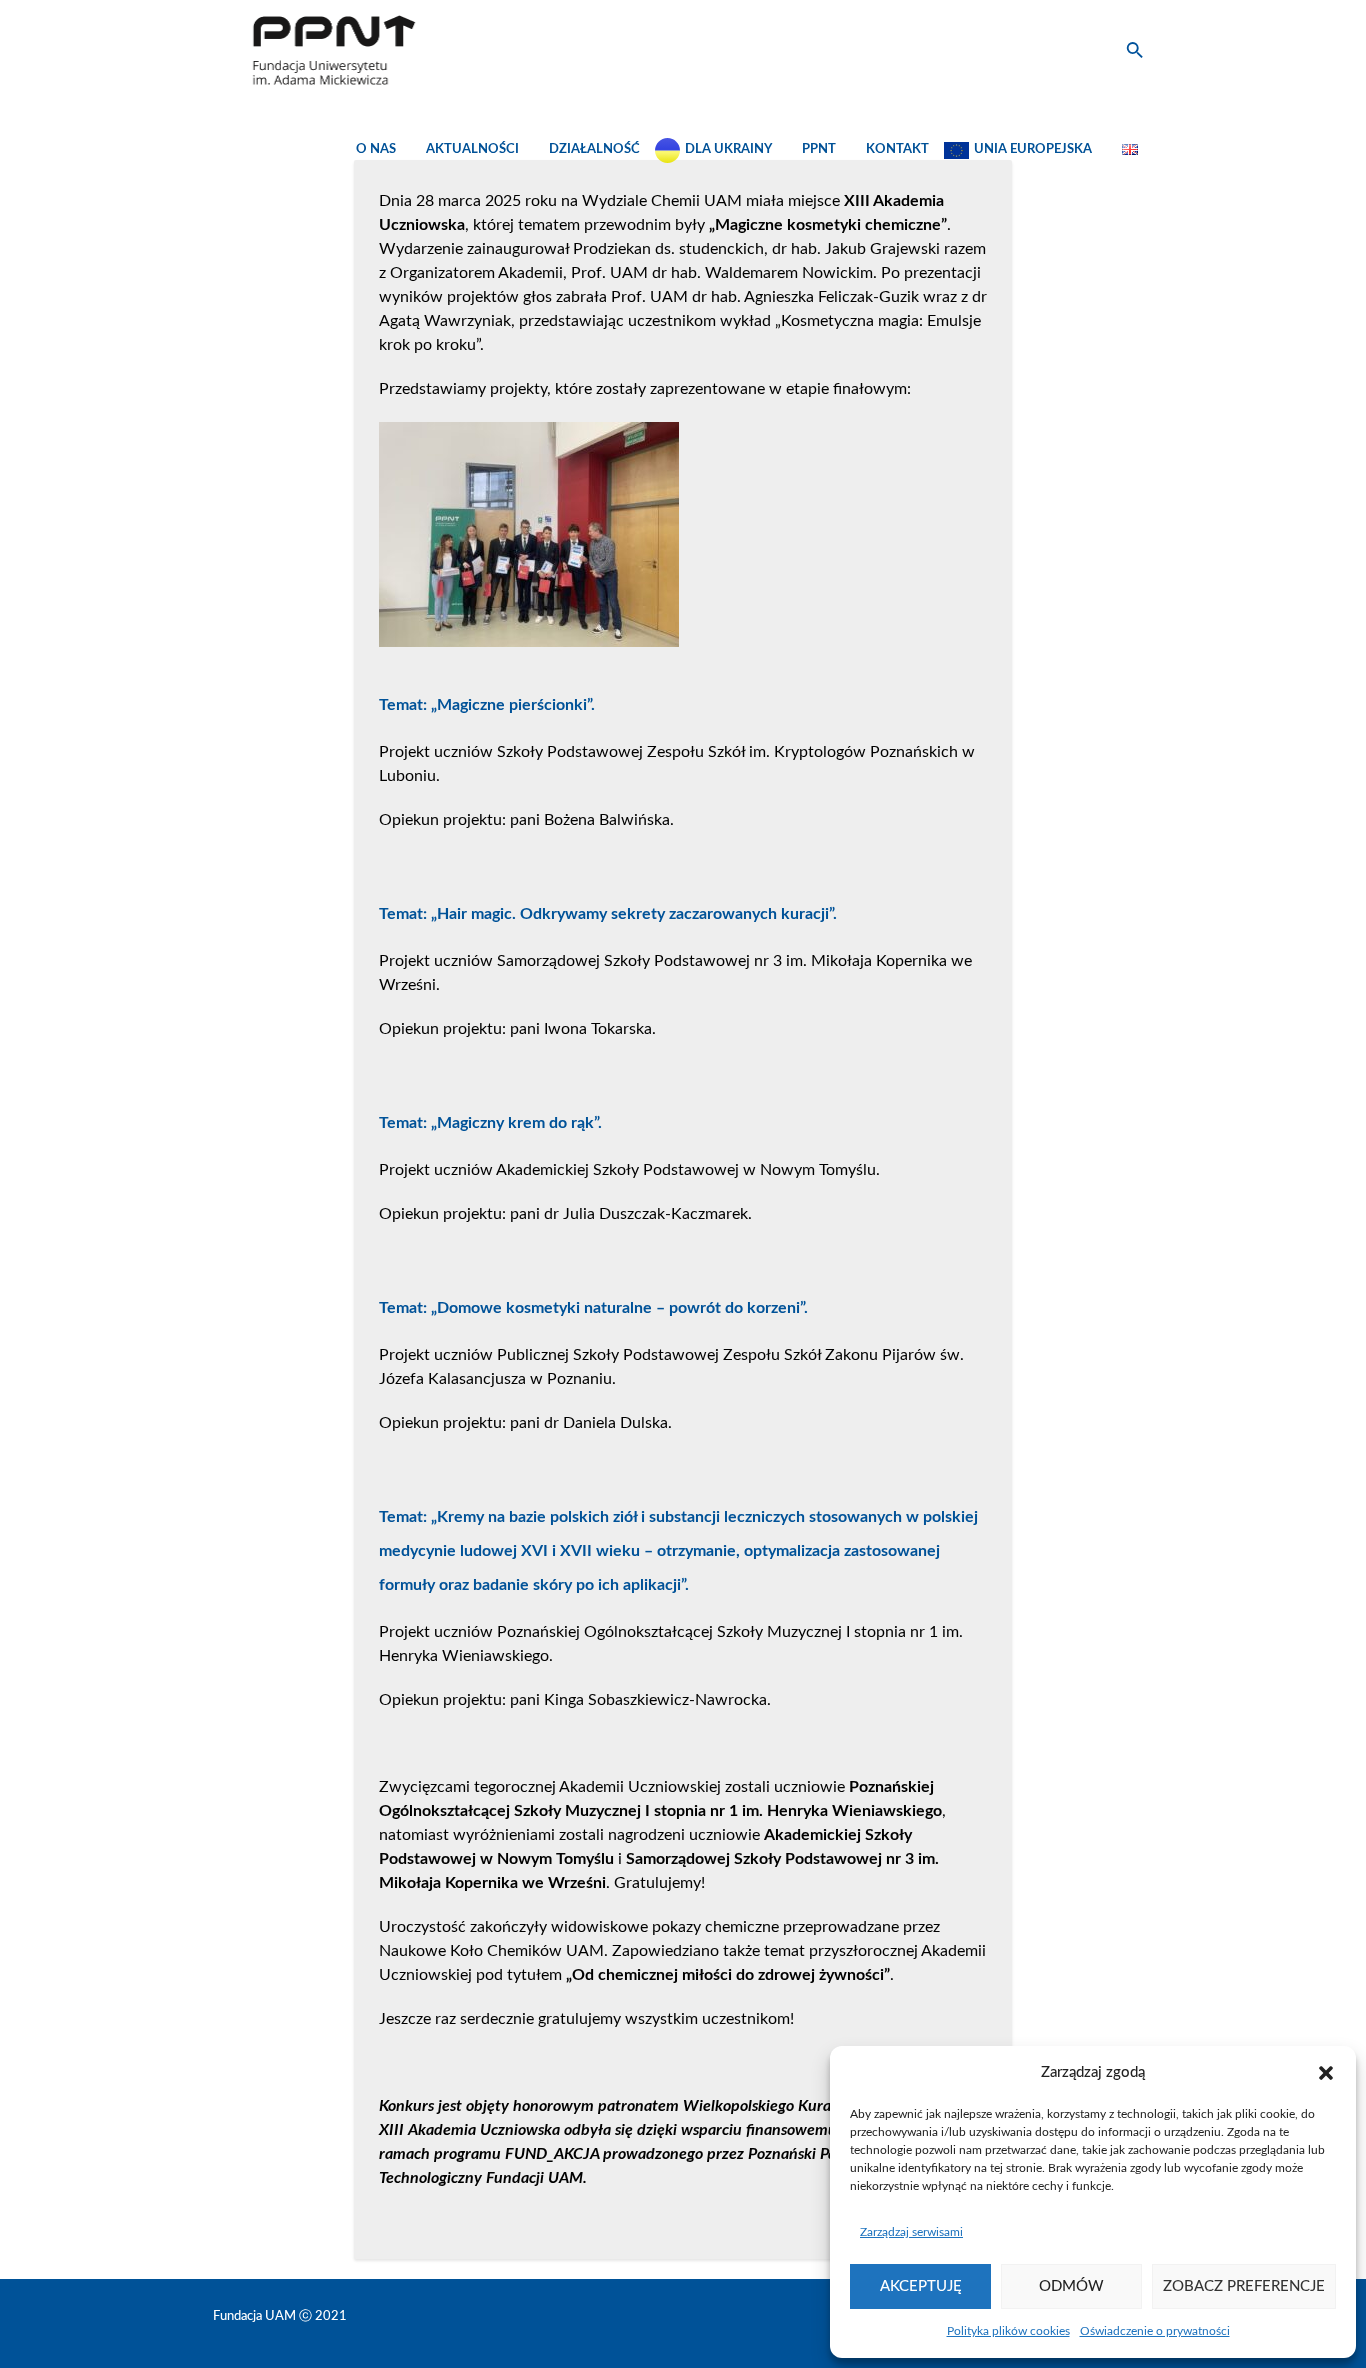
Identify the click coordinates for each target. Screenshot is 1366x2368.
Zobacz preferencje (1244, 2286)
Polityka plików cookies (1008, 2331)
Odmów (1071, 2286)
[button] (1326, 2073)
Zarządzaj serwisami (911, 2232)
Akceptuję (921, 2286)
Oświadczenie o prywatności (1155, 2331)
